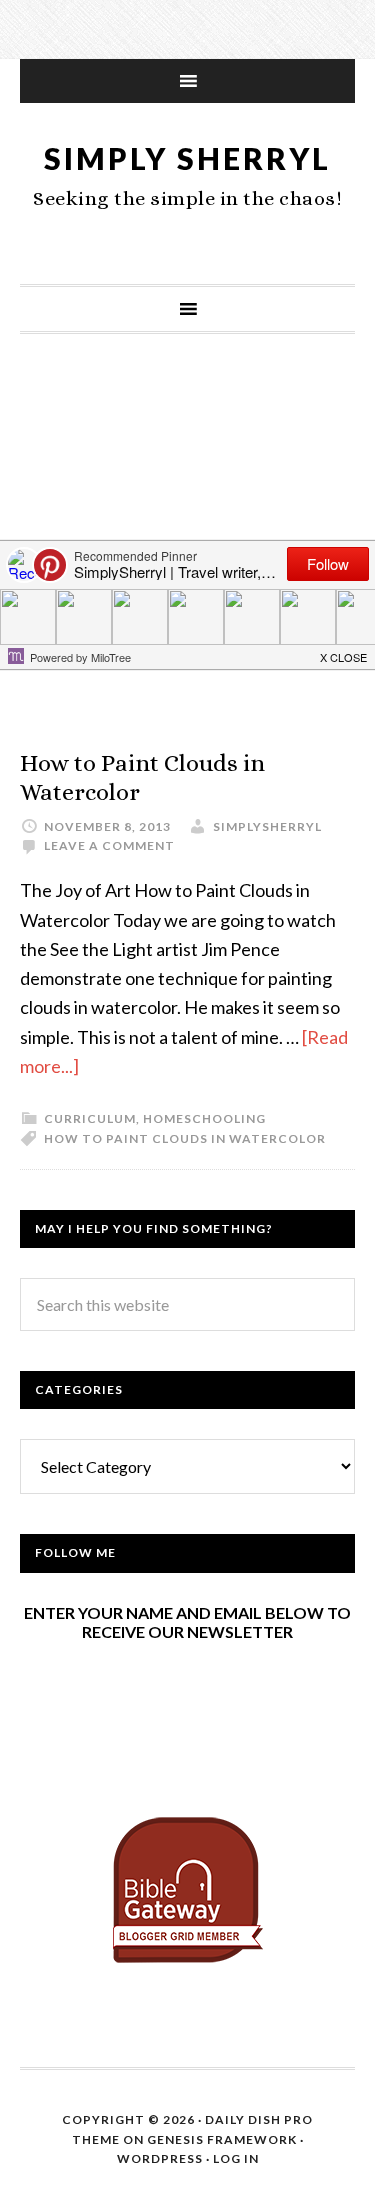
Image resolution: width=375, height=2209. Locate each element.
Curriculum (90, 1118)
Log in (236, 2158)
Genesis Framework (222, 2139)
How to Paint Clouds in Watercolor (185, 1138)
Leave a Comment (109, 845)
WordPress (160, 2158)
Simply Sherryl (187, 158)
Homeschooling (204, 1118)
